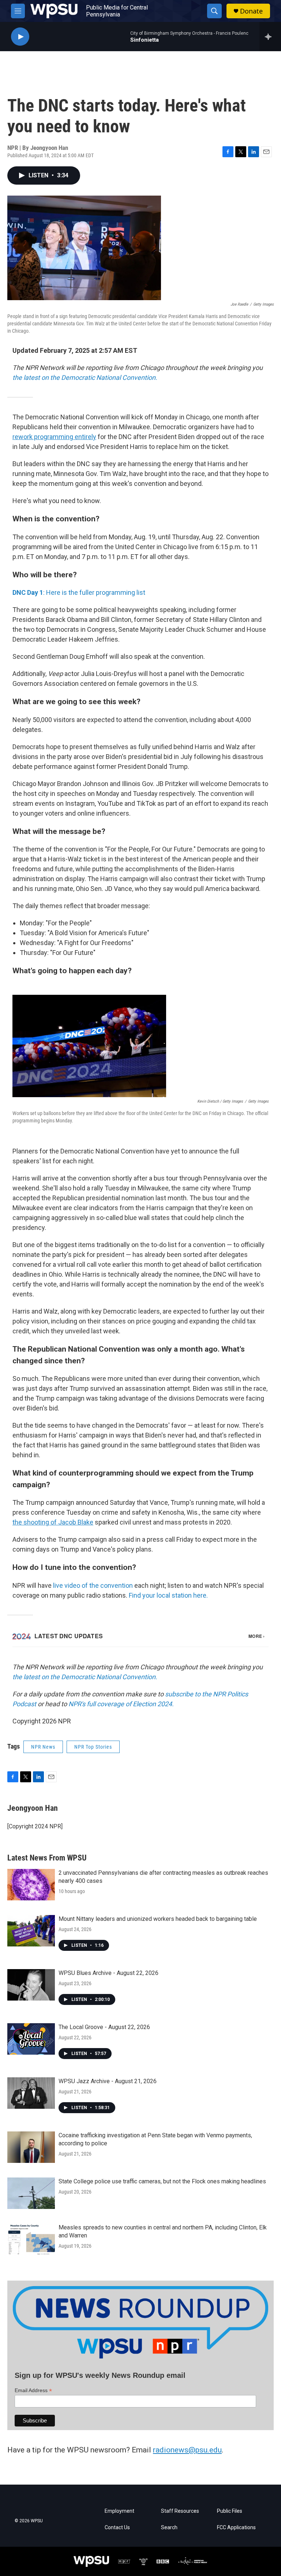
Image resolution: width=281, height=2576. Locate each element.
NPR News (43, 1747)
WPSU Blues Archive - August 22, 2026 (108, 1973)
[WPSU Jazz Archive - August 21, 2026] (31, 2093)
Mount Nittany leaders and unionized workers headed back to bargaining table (158, 1919)
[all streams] (270, 37)
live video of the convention (93, 1585)
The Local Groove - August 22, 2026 (104, 2027)
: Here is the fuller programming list (79, 592)
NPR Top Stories (93, 1747)
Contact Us (117, 2528)
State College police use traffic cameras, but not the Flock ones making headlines (162, 2181)
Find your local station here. (168, 1595)
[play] (20, 37)
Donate (251, 11)
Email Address (33, 2390)
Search (169, 2528)
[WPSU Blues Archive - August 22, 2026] (31, 1985)
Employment (119, 2511)
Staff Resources (180, 2511)
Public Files (230, 2511)
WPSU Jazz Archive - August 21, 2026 (108, 2081)
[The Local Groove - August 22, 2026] (31, 2039)
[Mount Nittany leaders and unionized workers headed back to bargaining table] (31, 1931)
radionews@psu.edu (187, 2450)
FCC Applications (236, 2528)
